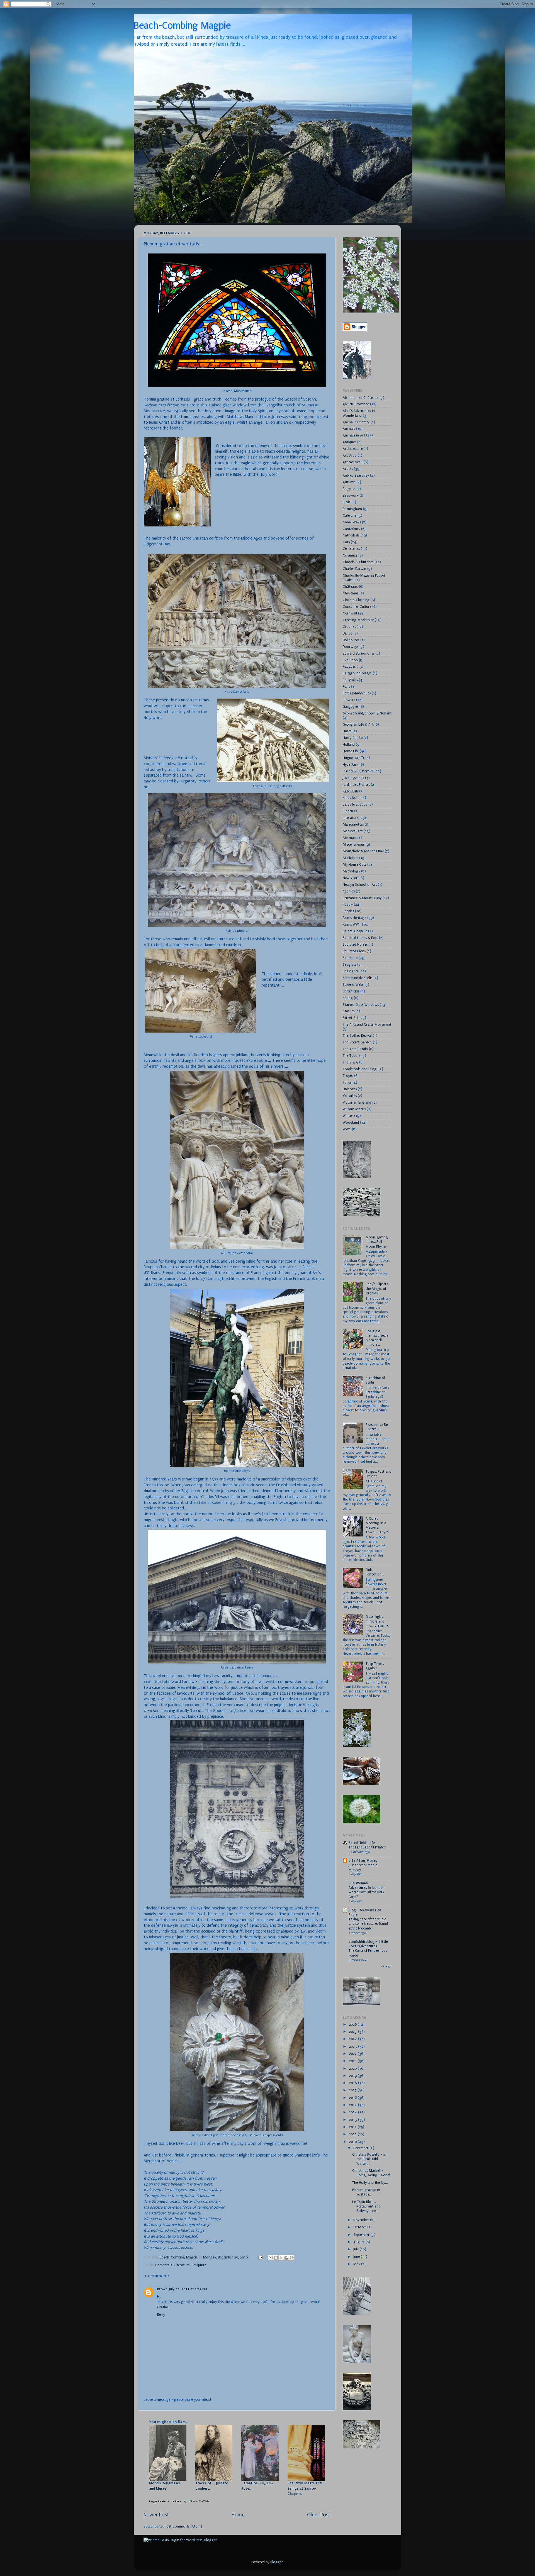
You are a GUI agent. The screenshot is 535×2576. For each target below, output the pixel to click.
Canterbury (351, 529)
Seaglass (349, 964)
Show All (386, 1967)
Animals (349, 429)
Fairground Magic (357, 673)
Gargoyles (351, 707)
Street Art (351, 1018)
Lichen (348, 811)
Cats (346, 542)
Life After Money (363, 1861)
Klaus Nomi (352, 798)
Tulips (347, 1082)
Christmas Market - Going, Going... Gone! (371, 2173)
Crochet (349, 627)
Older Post (319, 2515)
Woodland (351, 1122)
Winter (348, 1116)
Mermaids (350, 838)
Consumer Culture (357, 607)
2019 (353, 2076)
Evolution (350, 660)
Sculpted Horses (355, 944)
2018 (353, 2083)
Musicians (350, 858)
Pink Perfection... (375, 1572)
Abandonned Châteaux (361, 398)
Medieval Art (353, 831)
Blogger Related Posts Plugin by (168, 2501)
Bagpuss (349, 489)
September (362, 2235)
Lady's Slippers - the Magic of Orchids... (378, 1288)
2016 (353, 2098)
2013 (353, 2120)
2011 (353, 2134)
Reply (161, 2315)
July (357, 2249)
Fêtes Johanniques (357, 693)
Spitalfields (351, 991)
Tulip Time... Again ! (375, 1666)
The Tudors (352, 1056)
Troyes (348, 1076)
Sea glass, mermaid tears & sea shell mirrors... (377, 1338)
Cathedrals (164, 2265)
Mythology (351, 871)
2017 (353, 2090)
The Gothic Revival (357, 1035)
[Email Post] (260, 2257)
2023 (353, 2046)
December (361, 2148)
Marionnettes (353, 824)
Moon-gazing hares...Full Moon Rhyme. (377, 1242)
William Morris (354, 1109)
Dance (347, 633)
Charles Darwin (354, 569)
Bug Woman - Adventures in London (367, 1885)
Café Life (350, 515)
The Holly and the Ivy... (370, 2183)
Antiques (349, 442)
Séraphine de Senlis (358, 978)
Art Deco (350, 455)
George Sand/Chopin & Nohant (367, 713)
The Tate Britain (355, 1049)
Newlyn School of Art (360, 885)
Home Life (351, 751)
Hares (347, 731)
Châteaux (350, 586)
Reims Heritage (354, 918)
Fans (346, 686)
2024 (353, 2039)
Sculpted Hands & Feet (360, 938)
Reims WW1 (352, 924)
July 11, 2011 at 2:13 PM (188, 2289)
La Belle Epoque (355, 804)
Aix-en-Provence (356, 404)
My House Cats (354, 864)
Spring (348, 998)
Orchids (349, 891)
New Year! (351, 878)
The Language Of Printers (368, 1847)
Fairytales (350, 680)
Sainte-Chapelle (355, 931)
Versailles (350, 1096)
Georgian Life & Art (358, 724)
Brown (162, 2289)
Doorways (351, 647)
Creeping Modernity (358, 620)
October (360, 2227)
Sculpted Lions (354, 951)
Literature (182, 2265)
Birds (346, 502)
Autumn (349, 482)
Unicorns (350, 1089)
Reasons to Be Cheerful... (377, 1427)
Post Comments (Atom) (183, 2526)
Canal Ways (352, 522)
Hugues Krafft (353, 758)
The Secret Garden (357, 1042)
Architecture (353, 449)
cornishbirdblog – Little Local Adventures (368, 1944)
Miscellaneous (354, 844)
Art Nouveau (353, 462)
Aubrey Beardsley (356, 475)
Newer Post (156, 2515)
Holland (349, 744)
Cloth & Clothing (356, 600)
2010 (353, 2142)
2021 (353, 2061)
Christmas (351, 593)
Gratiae (163, 2307)
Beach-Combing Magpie (182, 26)
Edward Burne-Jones (359, 653)
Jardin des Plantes (356, 785)
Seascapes (351, 971)
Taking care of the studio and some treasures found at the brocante (368, 1924)
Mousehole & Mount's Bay (363, 851)
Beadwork (351, 495)
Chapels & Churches (358, 562)
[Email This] (271, 2258)
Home (238, 2515)
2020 (353, 2068)
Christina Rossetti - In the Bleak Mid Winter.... (369, 2159)
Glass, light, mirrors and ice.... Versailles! (377, 1621)
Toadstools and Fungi (360, 1069)
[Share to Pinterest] (292, 2258)
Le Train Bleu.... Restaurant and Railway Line (366, 2206)
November (362, 2220)
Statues (349, 1011)
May (357, 2264)
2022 (353, 2054)
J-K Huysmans (353, 778)
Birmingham (352, 509)
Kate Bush (350, 791)
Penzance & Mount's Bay (362, 898)
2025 (353, 2032)
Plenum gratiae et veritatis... (366, 2192)
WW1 (347, 1129)
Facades (349, 666)
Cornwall (350, 613)
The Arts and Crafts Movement (367, 1024)
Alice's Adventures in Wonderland (359, 413)
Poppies (348, 911)
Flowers (349, 700)
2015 (353, 2105)
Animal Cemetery (356, 422)
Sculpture (199, 2265)
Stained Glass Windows (361, 1005)
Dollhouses (351, 640)
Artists (348, 469)
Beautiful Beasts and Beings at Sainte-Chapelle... (305, 2488)
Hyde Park (351, 764)
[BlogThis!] (276, 2258)
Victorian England (357, 1102)
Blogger (277, 2562)
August (359, 2242)
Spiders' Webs (353, 985)
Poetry (348, 904)
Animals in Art (354, 435)
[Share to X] (281, 2258)
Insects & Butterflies (358, 771)
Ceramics (350, 555)
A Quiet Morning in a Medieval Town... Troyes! (377, 1525)
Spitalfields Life (362, 1843)
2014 (353, 2112)
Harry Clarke (353, 738)
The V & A (350, 1062)
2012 (353, 2127)
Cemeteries (351, 549)
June (357, 2257)
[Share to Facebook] (286, 2258)
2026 (353, 2024)
